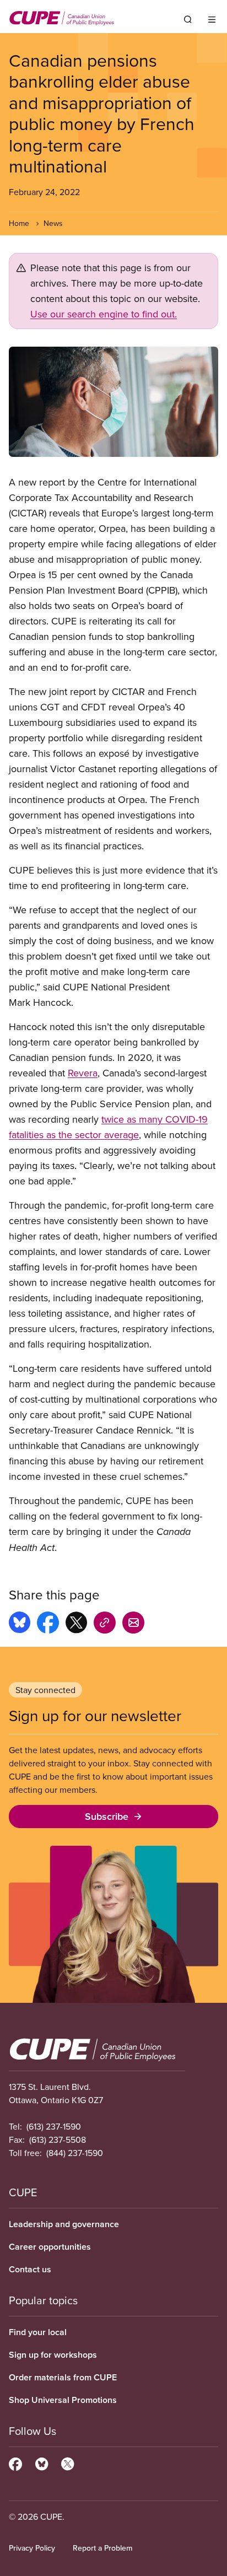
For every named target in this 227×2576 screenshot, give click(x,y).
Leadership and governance (64, 2224)
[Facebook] (15, 2462)
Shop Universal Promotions (63, 2400)
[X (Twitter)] (67, 2462)
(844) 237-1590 (75, 2153)
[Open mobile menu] (212, 19)
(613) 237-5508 (58, 2140)
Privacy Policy (32, 2548)
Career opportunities (50, 2247)
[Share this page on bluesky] (20, 1624)
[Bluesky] (42, 2462)
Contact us (30, 2269)
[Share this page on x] (76, 1624)
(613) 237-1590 (54, 2126)
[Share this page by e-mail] (133, 1624)
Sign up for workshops (53, 2355)
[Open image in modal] (113, 402)
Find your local (38, 2332)
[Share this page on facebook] (48, 1624)
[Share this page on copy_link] (105, 1624)
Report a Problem (102, 2548)
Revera (83, 1073)
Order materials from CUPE (63, 2377)
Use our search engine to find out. (104, 314)
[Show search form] (188, 19)
